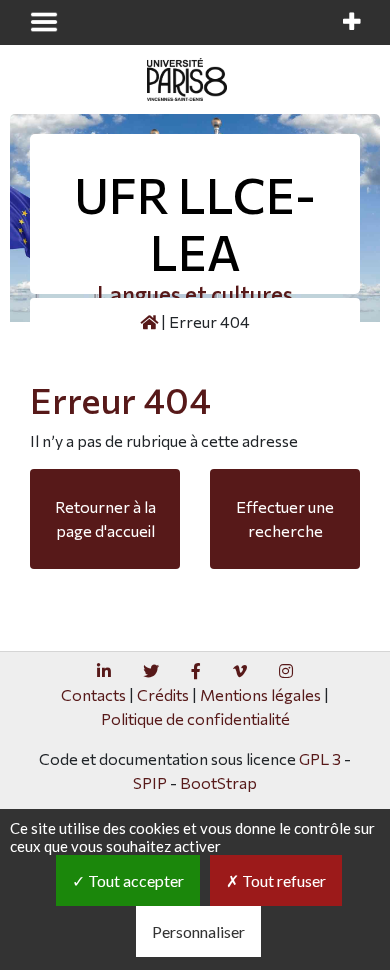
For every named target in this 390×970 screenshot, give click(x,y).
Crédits (163, 694)
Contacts (93, 694)
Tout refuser (282, 880)
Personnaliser (198, 931)
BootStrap (218, 782)
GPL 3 (320, 758)
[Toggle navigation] (44, 22)
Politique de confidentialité (195, 718)
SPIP (150, 782)
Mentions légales (260, 694)
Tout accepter (134, 880)
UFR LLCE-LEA (195, 223)
